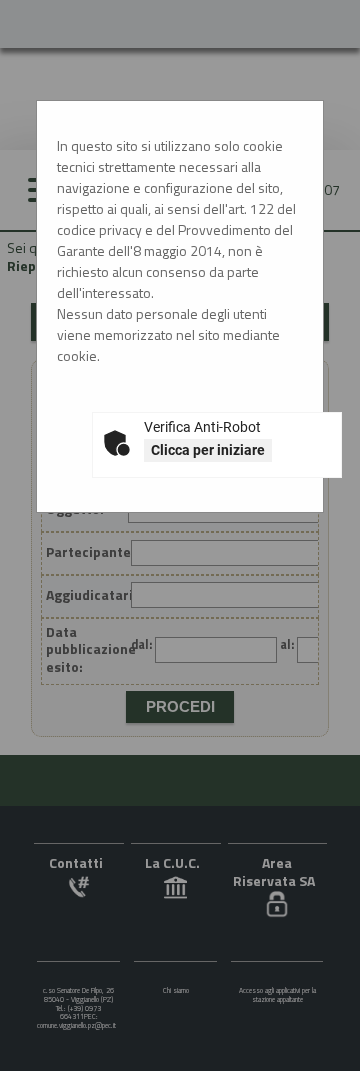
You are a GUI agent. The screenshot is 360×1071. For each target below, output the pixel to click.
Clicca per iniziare (208, 450)
